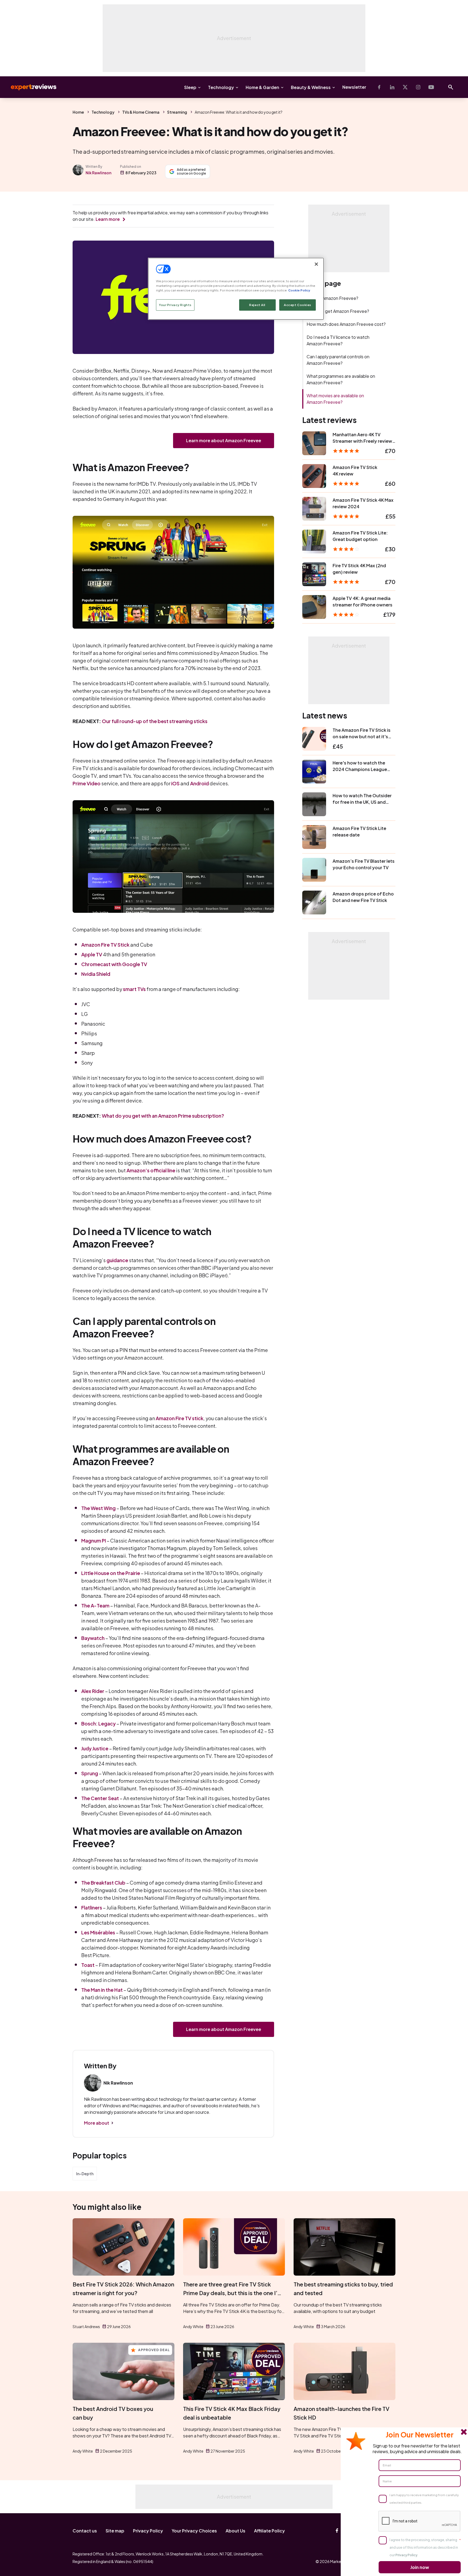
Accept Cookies (298, 305)
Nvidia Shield (96, 974)
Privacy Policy (148, 2531)
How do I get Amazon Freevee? (338, 311)
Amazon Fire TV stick (180, 1418)
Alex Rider (93, 1691)
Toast (88, 1965)
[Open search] (451, 87)
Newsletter (354, 87)
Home (78, 112)
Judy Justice (95, 1748)
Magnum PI (94, 1540)
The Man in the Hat (102, 1990)
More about (97, 2123)
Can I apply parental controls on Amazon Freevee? (338, 360)
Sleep (190, 87)
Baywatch (93, 1638)
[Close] (316, 264)
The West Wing (98, 1508)
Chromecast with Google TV (114, 964)
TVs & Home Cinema (141, 112)
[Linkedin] (392, 87)
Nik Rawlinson (98, 173)
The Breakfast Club (103, 1883)
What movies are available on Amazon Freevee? (335, 399)
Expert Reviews (29, 87)
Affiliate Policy (269, 2531)
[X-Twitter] (405, 87)
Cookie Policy (299, 290)
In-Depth (85, 2174)
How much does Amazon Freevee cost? (346, 324)
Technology (221, 87)
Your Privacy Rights (175, 305)
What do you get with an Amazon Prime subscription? (163, 1116)
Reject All (257, 305)
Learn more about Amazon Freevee (224, 440)
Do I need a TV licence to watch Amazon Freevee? (338, 340)
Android (199, 783)
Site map (115, 2531)
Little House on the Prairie (111, 1573)
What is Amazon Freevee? (332, 298)
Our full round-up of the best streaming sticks (155, 721)
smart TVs (134, 989)
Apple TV (92, 954)
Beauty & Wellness (311, 87)
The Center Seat (100, 1798)
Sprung (90, 1773)
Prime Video (87, 783)
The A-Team (95, 1605)
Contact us (85, 2531)
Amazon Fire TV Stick (105, 945)
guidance (117, 1260)
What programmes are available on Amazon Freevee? (341, 379)
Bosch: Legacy (98, 1723)
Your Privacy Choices (194, 2531)
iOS (175, 783)
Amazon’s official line (151, 1170)
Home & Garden (262, 87)
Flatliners (92, 1907)
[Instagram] (418, 87)
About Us (235, 2531)
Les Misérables (98, 1932)
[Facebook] (379, 87)
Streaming (177, 112)
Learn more (108, 219)
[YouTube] (431, 87)
